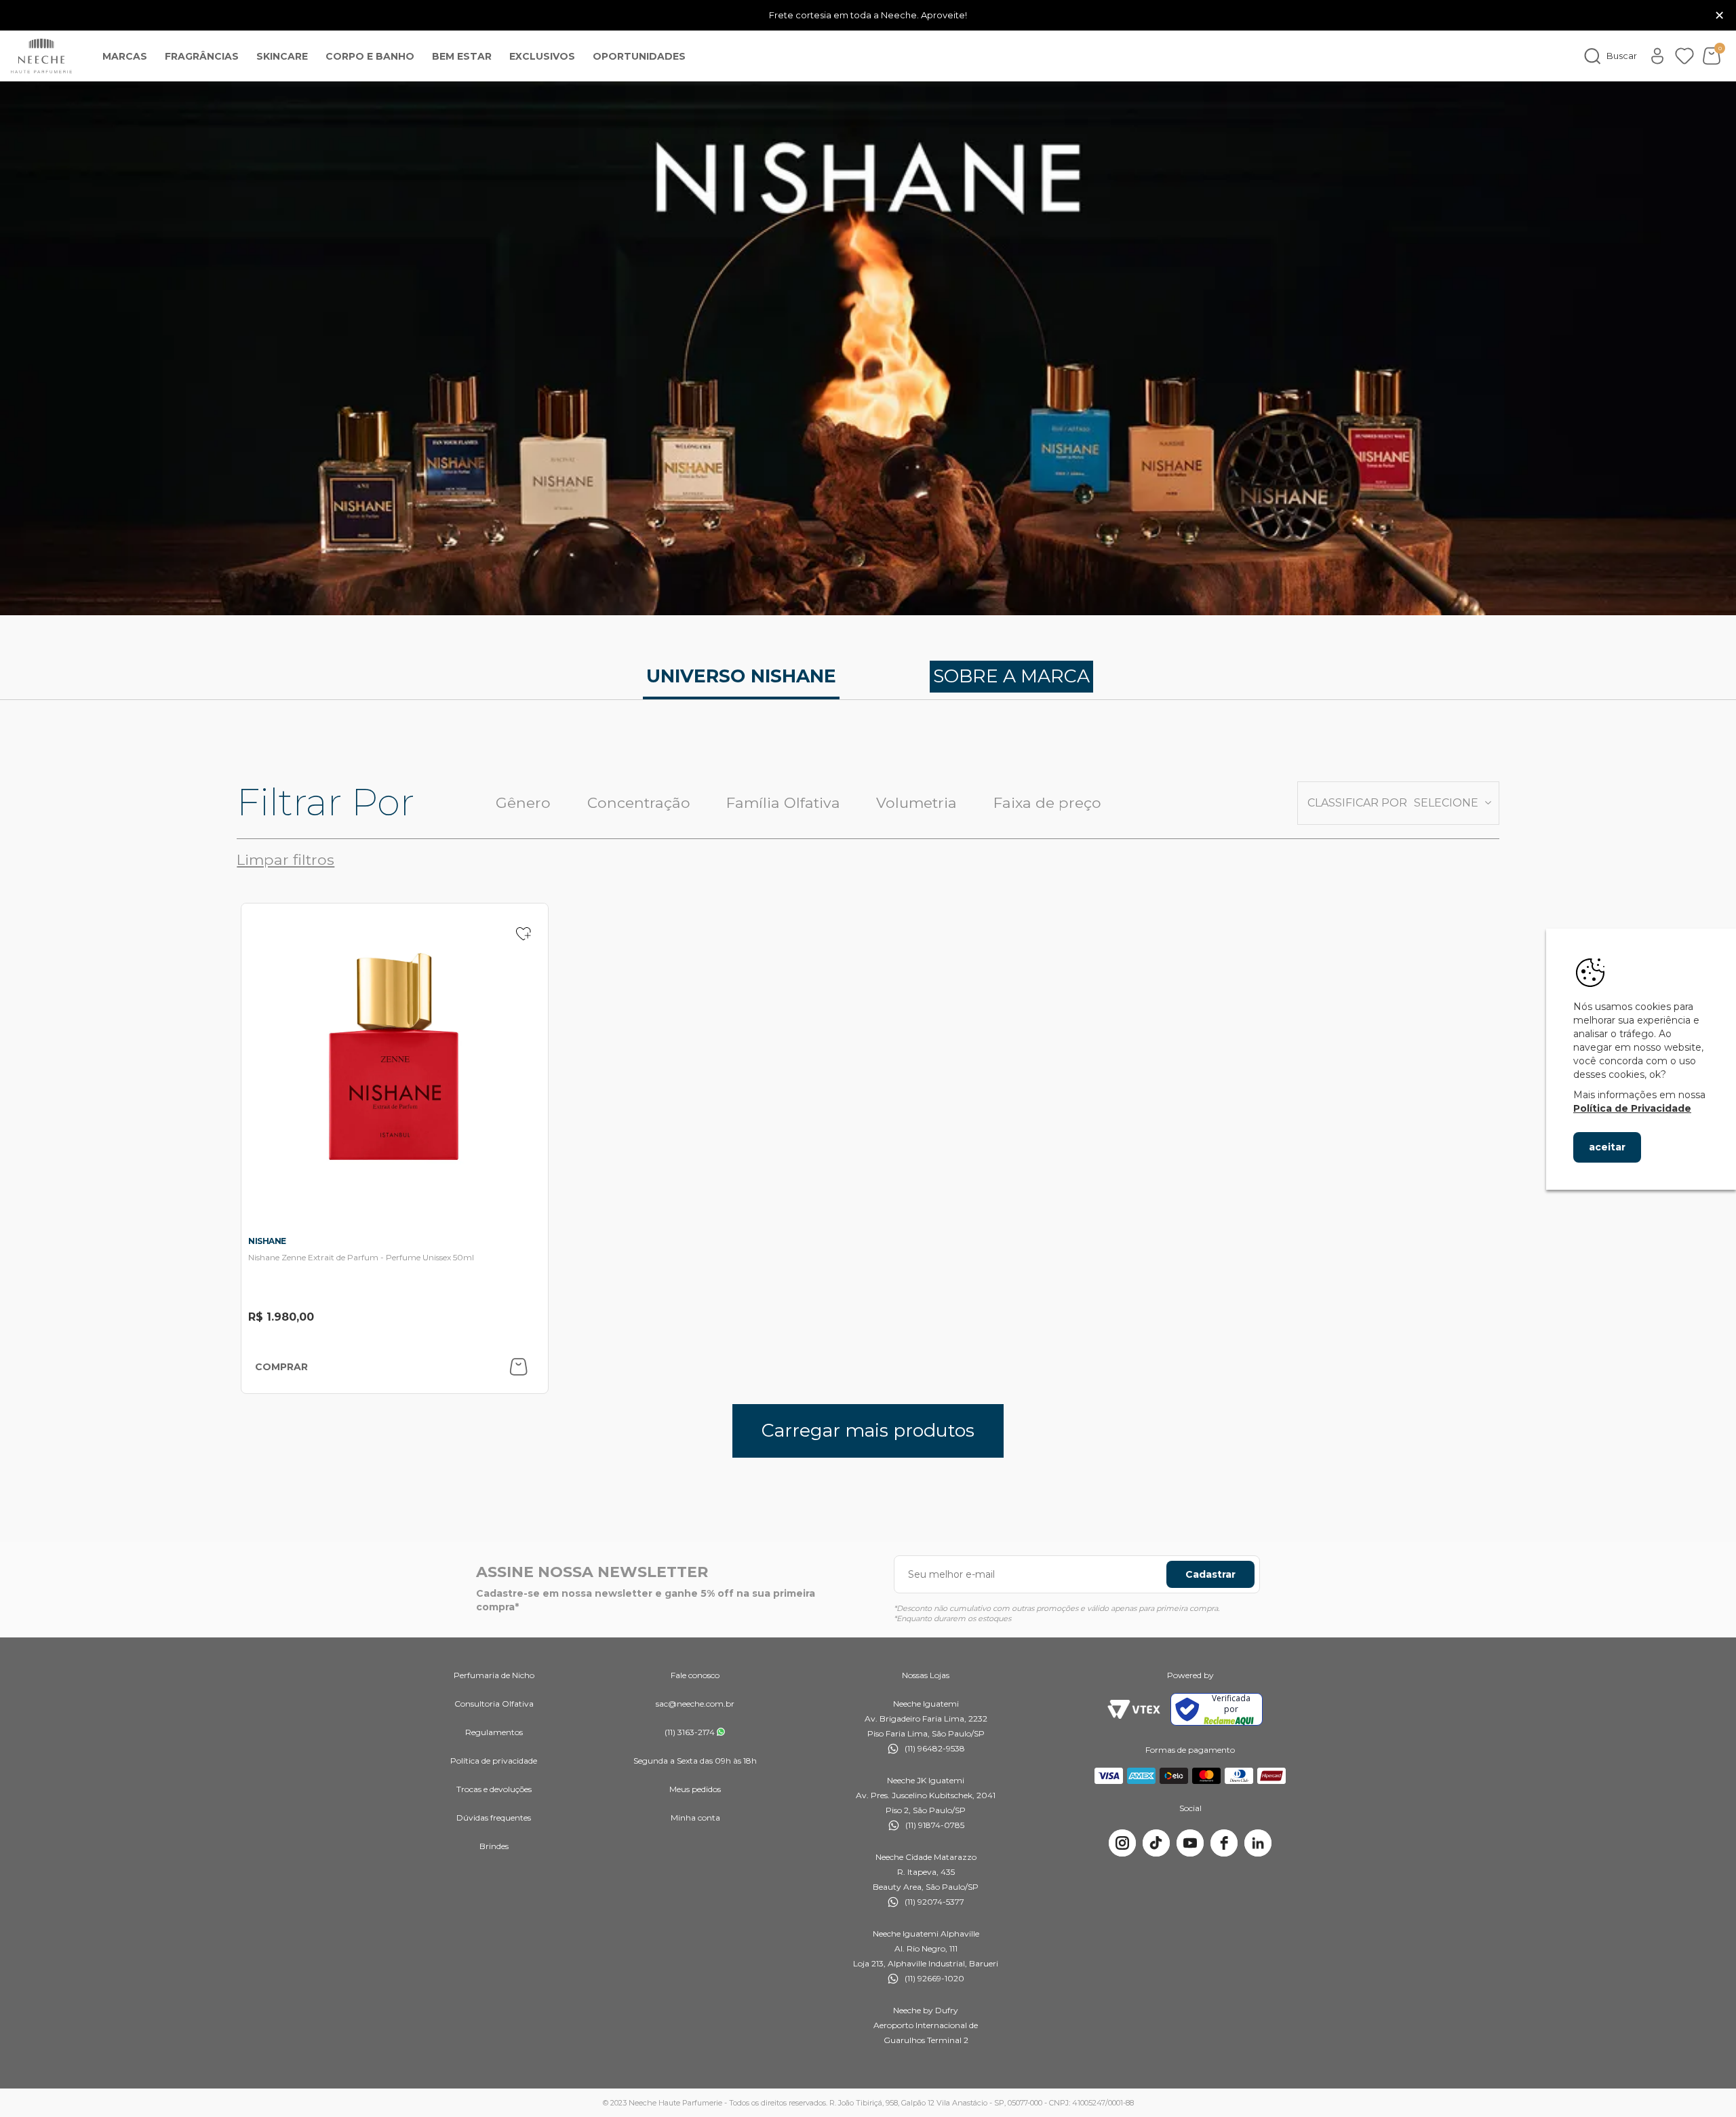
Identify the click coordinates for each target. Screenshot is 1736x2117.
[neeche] (41, 56)
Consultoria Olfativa (494, 1704)
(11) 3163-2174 (690, 1732)
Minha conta (695, 1818)
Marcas (125, 56)
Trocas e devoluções (494, 1789)
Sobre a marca (1011, 676)
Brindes (494, 1846)
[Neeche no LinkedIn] (1258, 1843)
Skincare (282, 56)
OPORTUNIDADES (639, 56)
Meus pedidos (695, 1789)
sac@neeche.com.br (695, 1704)
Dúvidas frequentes (494, 1818)
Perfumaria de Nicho (494, 1675)
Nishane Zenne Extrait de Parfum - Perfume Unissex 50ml (361, 1257)
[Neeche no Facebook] (1224, 1843)
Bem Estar (462, 56)
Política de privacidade (494, 1761)
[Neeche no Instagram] (1122, 1843)
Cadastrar (1210, 1574)
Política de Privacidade (1632, 1108)
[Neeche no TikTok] (1156, 1843)
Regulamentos (494, 1732)
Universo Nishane (741, 676)
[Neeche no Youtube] (1190, 1843)
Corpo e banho (370, 56)
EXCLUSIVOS (542, 56)
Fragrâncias (202, 56)
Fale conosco (695, 1675)
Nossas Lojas (926, 1675)
